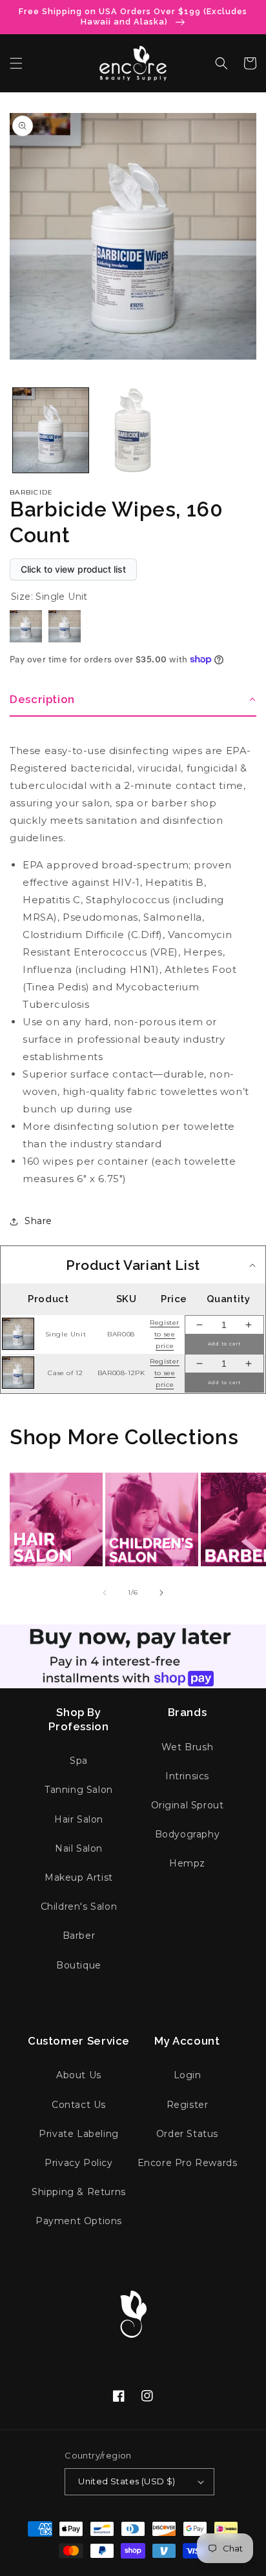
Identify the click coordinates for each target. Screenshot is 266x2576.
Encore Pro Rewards (188, 2163)
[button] (16, 63)
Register (188, 2105)
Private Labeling (79, 2134)
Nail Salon (79, 1848)
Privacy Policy (78, 2163)
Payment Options (79, 2221)
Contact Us (79, 2105)
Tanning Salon (79, 1790)
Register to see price (165, 1334)
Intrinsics (187, 1776)
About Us (79, 2075)
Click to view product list (73, 569)
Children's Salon (79, 1906)
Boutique (79, 1965)
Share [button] (38, 1221)
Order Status (187, 2134)
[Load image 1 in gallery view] (51, 430)
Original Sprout (188, 1805)
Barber (79, 1936)
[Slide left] (105, 1593)
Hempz (187, 1863)
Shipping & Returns (79, 2192)
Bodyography (188, 1834)
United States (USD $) (127, 2481)
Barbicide (32, 492)
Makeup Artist (79, 1877)
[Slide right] (161, 1593)
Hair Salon (79, 1819)
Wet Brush (187, 1747)
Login (188, 2075)
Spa (79, 1761)
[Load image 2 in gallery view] (133, 430)
